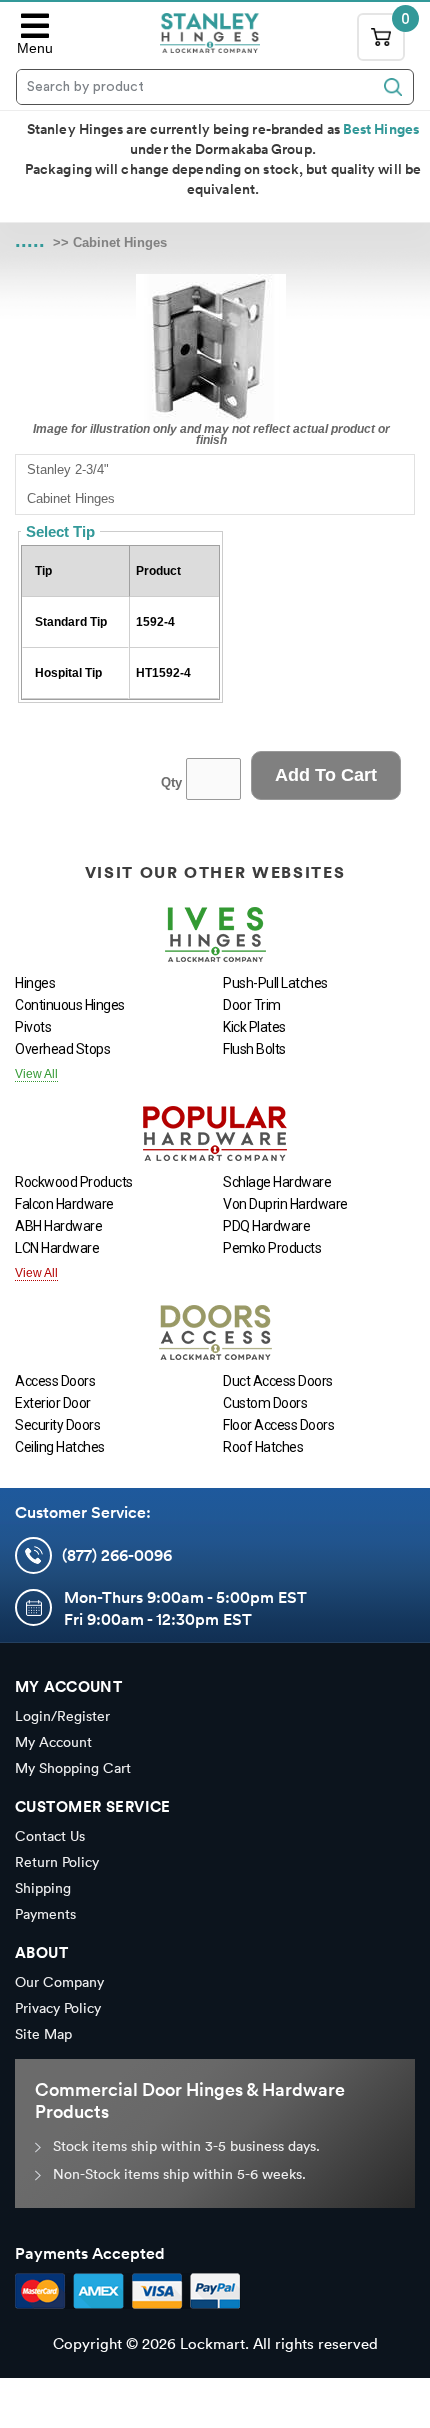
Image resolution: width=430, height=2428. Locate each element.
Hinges (35, 983)
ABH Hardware (58, 1226)
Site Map (43, 2034)
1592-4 (155, 622)
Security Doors (57, 1425)
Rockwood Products (74, 1182)
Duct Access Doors (278, 1381)
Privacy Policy (58, 2008)
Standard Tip (71, 622)
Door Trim (252, 1005)
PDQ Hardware (266, 1226)
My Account (53, 1742)
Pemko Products (272, 1248)
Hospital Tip (68, 673)
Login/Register (62, 1716)
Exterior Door (53, 1403)
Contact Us (50, 1836)
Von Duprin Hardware (285, 1204)
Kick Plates (254, 1027)
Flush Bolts (254, 1049)
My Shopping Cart (73, 1768)
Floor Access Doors (278, 1425)
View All (36, 1074)
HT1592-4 (163, 673)
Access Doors (55, 1381)
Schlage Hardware (277, 1182)
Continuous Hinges (70, 1005)
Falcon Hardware (64, 1204)
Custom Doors (265, 1403)
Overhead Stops (62, 1049)
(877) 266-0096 (117, 1555)
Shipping (43, 1888)
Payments (45, 1914)
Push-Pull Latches (275, 983)
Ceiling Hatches (60, 1447)
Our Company (59, 1982)
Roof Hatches (263, 1447)
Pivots (33, 1027)
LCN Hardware (57, 1248)
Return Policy (57, 1862)
